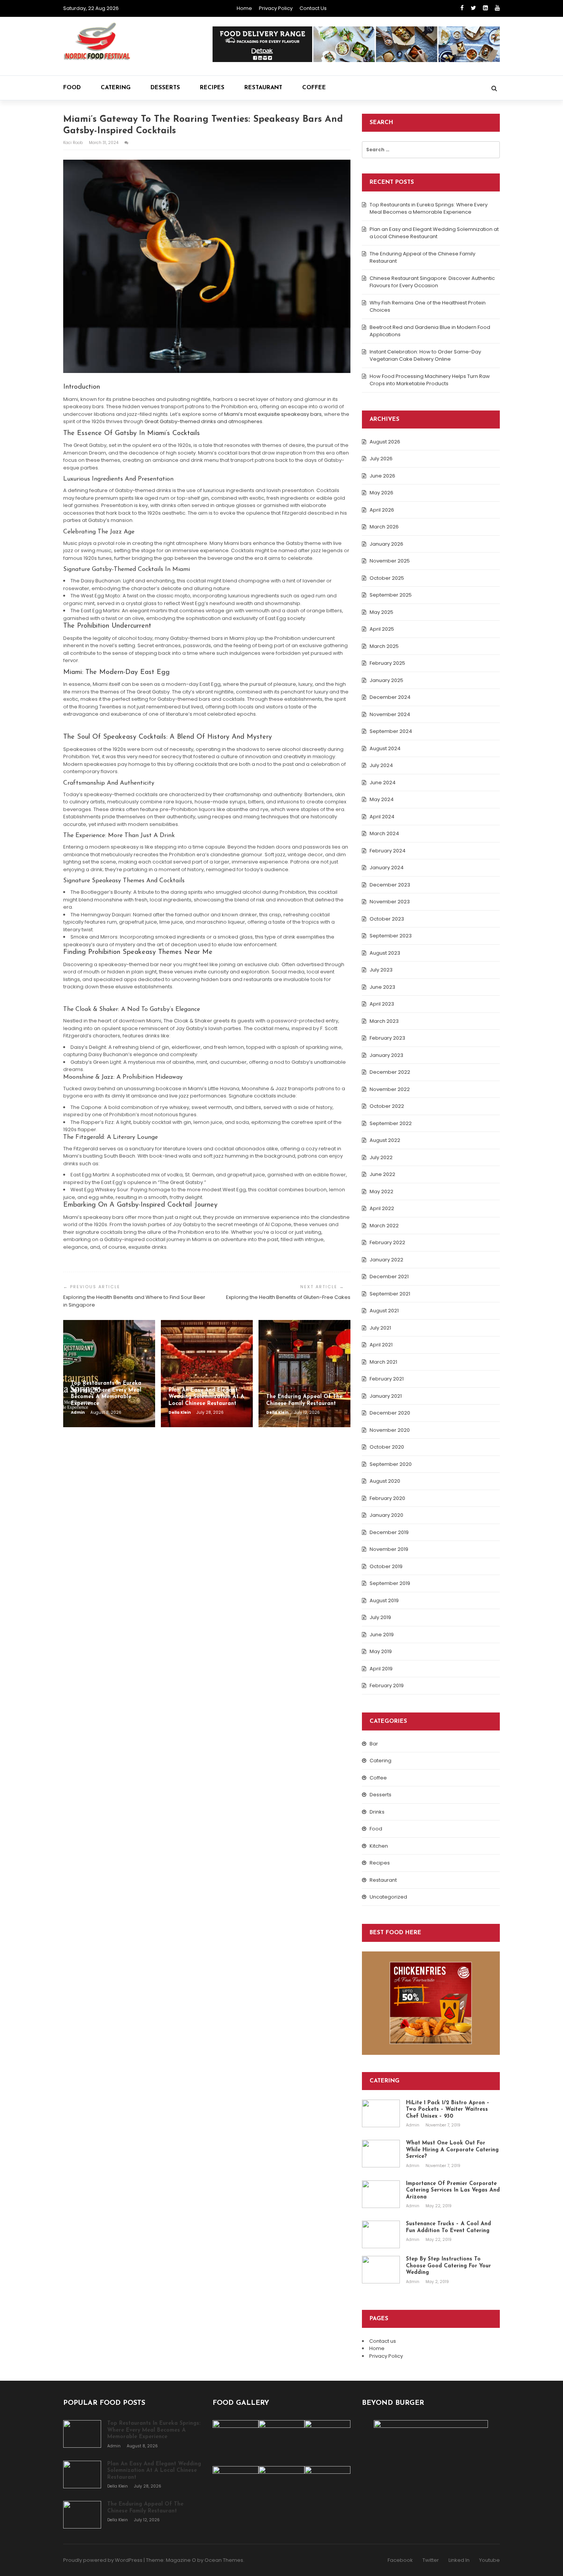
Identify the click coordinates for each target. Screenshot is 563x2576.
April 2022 (382, 1208)
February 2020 (387, 1498)
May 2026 (381, 493)
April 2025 (382, 629)
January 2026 (386, 544)
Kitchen (379, 1846)
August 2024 (385, 748)
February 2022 (387, 1242)
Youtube (489, 2560)
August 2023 (385, 953)
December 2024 (390, 697)
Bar (374, 1744)
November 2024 (390, 714)
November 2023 (390, 902)
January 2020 (386, 1515)
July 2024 (381, 765)
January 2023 (386, 1055)
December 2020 (390, 1413)
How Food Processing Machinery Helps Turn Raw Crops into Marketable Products (430, 380)
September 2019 (390, 1583)
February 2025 (387, 663)
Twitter (431, 2560)
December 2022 (390, 1072)
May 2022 (381, 1192)
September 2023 (391, 936)
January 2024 (387, 868)
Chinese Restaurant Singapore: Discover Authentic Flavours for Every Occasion (432, 282)
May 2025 (381, 612)
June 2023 (382, 987)
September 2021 (390, 1294)
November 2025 (390, 561)
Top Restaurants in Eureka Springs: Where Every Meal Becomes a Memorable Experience (429, 209)
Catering (116, 88)
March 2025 (384, 646)
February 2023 (387, 1038)
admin (78, 1412)
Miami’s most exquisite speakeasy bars (272, 414)
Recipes (212, 88)
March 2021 (383, 1362)
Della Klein (180, 1412)
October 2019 (386, 1566)
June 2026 (382, 476)
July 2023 (381, 970)
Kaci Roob (74, 143)
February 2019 (387, 1685)
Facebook (400, 2560)
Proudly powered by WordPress (103, 2560)
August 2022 (385, 1140)
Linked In (459, 2560)
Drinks (377, 1812)
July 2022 (381, 1157)
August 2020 (385, 1481)
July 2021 (380, 1328)
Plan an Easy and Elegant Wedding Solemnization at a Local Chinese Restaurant (434, 233)
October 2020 (387, 1447)
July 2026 (381, 459)
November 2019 (389, 1549)
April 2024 (382, 817)
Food (72, 88)
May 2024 (382, 799)
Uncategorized (388, 1897)
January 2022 (386, 1260)
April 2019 (381, 1669)
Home (244, 8)
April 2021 (381, 1345)
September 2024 (391, 731)
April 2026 (382, 510)
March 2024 (384, 833)
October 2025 (387, 578)
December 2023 (390, 885)
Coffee (314, 88)
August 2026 (385, 442)
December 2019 (389, 1532)
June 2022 (382, 1174)
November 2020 (390, 1430)
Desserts (165, 88)
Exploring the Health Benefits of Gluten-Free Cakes (288, 1297)
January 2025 (386, 680)
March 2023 (384, 1021)
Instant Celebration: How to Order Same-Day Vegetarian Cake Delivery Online (425, 356)
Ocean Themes (224, 2560)
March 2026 (384, 527)
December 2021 (389, 1277)
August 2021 (384, 1311)
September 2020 (391, 1464)
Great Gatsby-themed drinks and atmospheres (203, 421)
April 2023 (382, 1004)
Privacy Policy (276, 8)
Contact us (313, 8)
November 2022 (390, 1089)
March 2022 (384, 1226)
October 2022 (387, 1106)
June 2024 (383, 783)
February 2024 (388, 851)
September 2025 (391, 595)
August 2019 (384, 1600)
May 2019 (381, 1651)
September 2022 (391, 1123)
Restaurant (263, 88)
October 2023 (387, 919)
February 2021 (387, 1379)
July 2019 (380, 1617)
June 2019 (382, 1635)
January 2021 (386, 1396)
